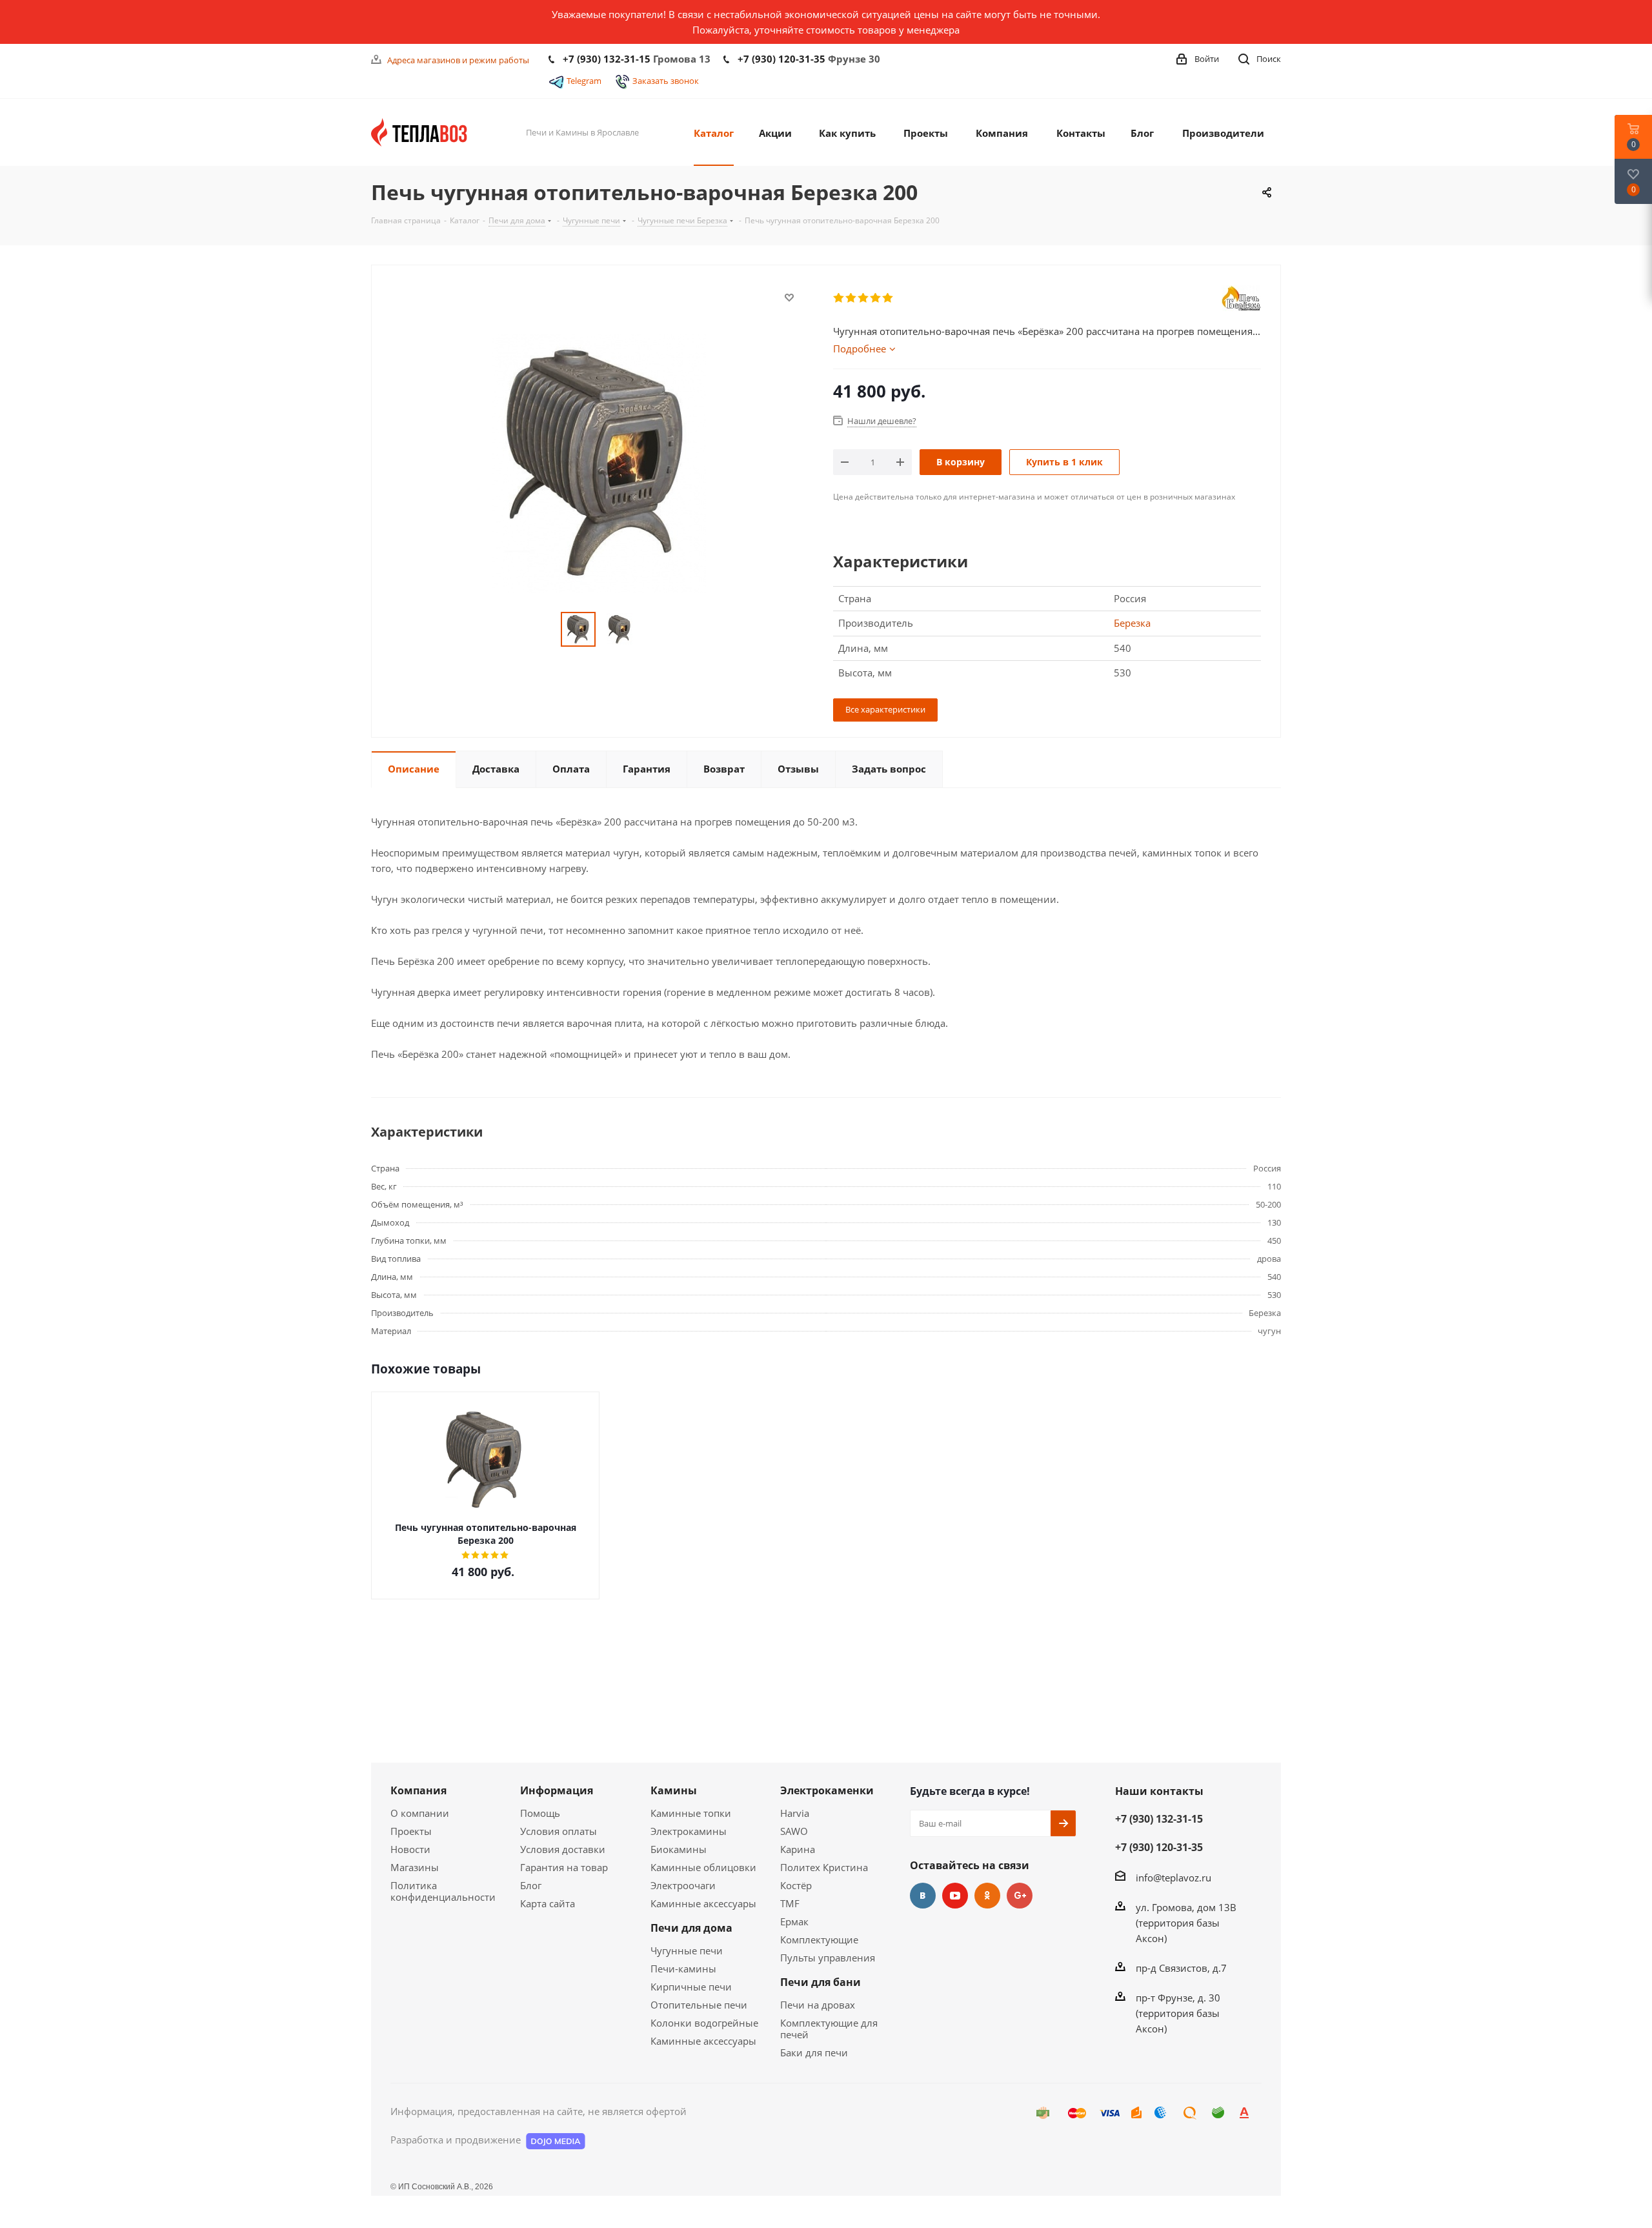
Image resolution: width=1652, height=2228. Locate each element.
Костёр (796, 1885)
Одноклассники (987, 1896)
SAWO (794, 1831)
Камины (674, 1790)
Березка (1132, 623)
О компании (420, 1813)
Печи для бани (821, 1982)
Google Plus (1020, 1896)
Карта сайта (548, 1903)
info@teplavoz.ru (1174, 1878)
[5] (888, 298)
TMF (790, 1903)
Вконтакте (923, 1896)
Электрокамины (689, 1831)
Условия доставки (563, 1849)
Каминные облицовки (703, 1867)
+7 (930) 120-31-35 (781, 59)
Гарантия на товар (564, 1867)
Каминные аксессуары (703, 1903)
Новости (410, 1849)
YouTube (955, 1896)
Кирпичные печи (691, 1987)
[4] (876, 298)
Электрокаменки (827, 1790)
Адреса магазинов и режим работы (458, 60)
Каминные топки (691, 1813)
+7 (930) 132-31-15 (607, 59)
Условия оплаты (559, 1831)
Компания (418, 1790)
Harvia (795, 1813)
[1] (839, 298)
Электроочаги (683, 1885)
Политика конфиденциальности (443, 1891)
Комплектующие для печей (829, 2029)
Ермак (794, 1921)
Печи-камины (683, 1969)
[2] (851, 298)
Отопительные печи (699, 2005)
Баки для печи (814, 2052)
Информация (557, 1790)
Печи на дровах (818, 2005)
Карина (798, 1849)
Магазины (415, 1867)
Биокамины (679, 1849)
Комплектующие (819, 1939)
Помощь (540, 1813)
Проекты (411, 1831)
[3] (864, 298)
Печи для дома (691, 1928)
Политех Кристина (824, 1867)
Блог (531, 1885)
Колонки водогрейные (704, 2023)
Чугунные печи (687, 1950)
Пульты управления (828, 1958)
